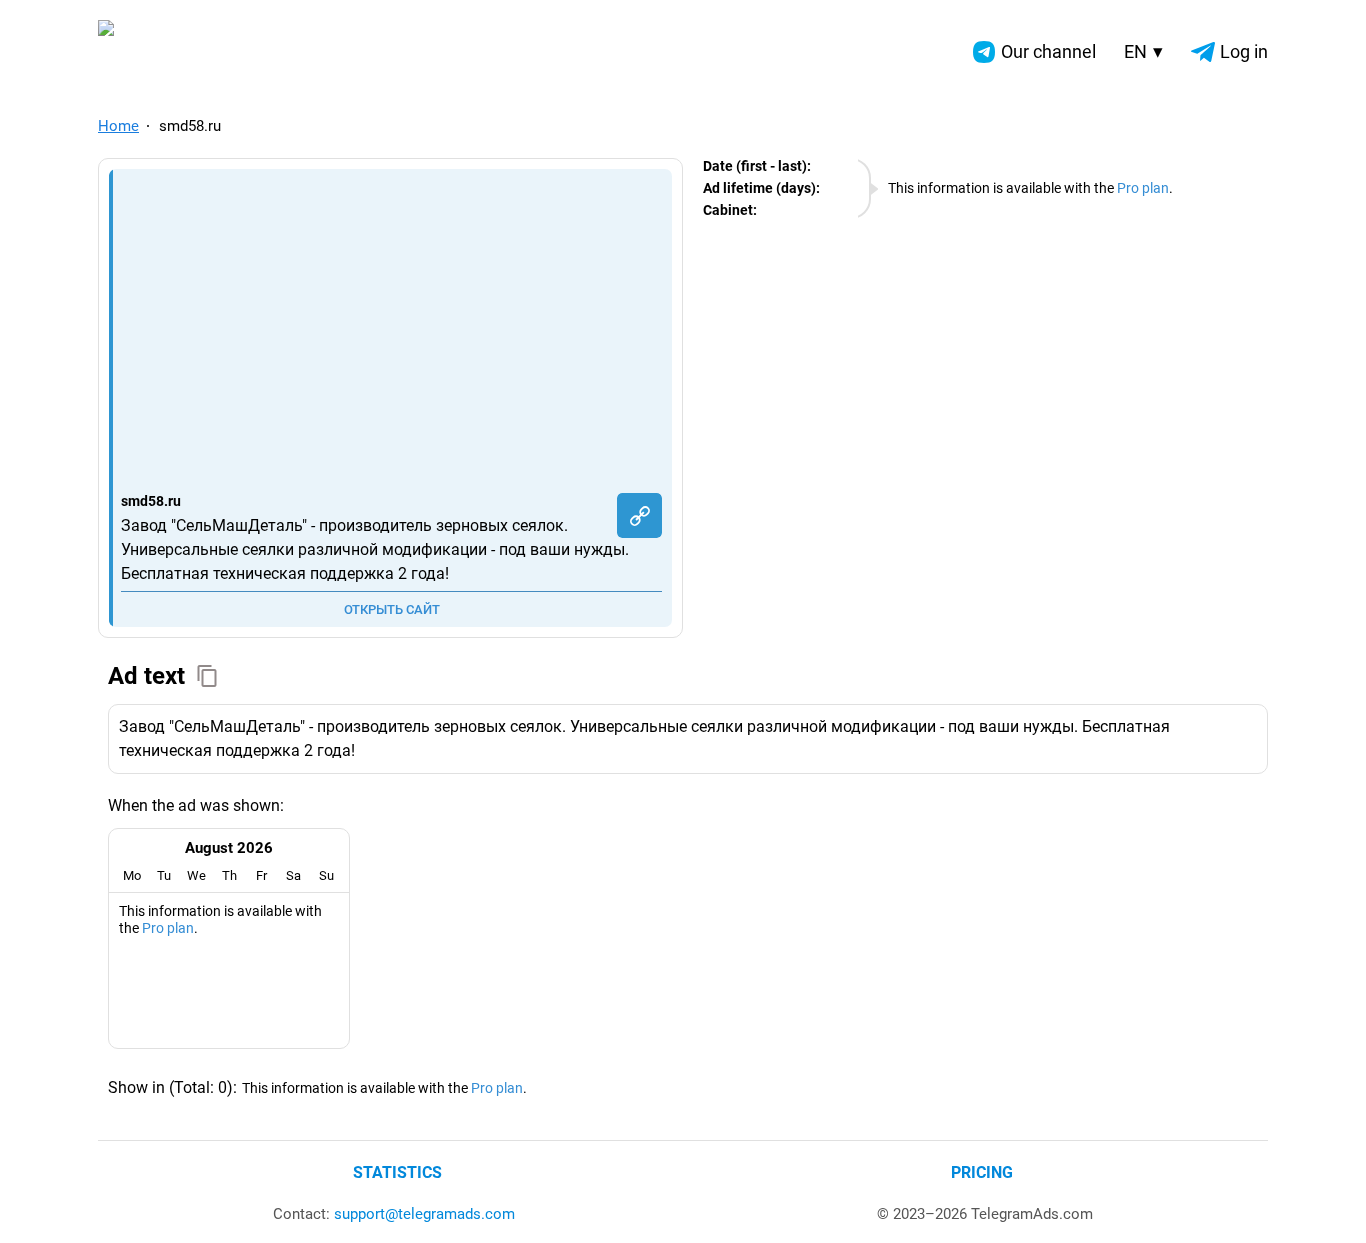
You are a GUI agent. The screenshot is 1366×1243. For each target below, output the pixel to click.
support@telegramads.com (424, 1214)
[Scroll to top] (1328, 1205)
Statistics (397, 1172)
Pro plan (1143, 188)
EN (1143, 51)
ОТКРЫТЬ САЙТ (392, 609)
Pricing (982, 1172)
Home (118, 126)
